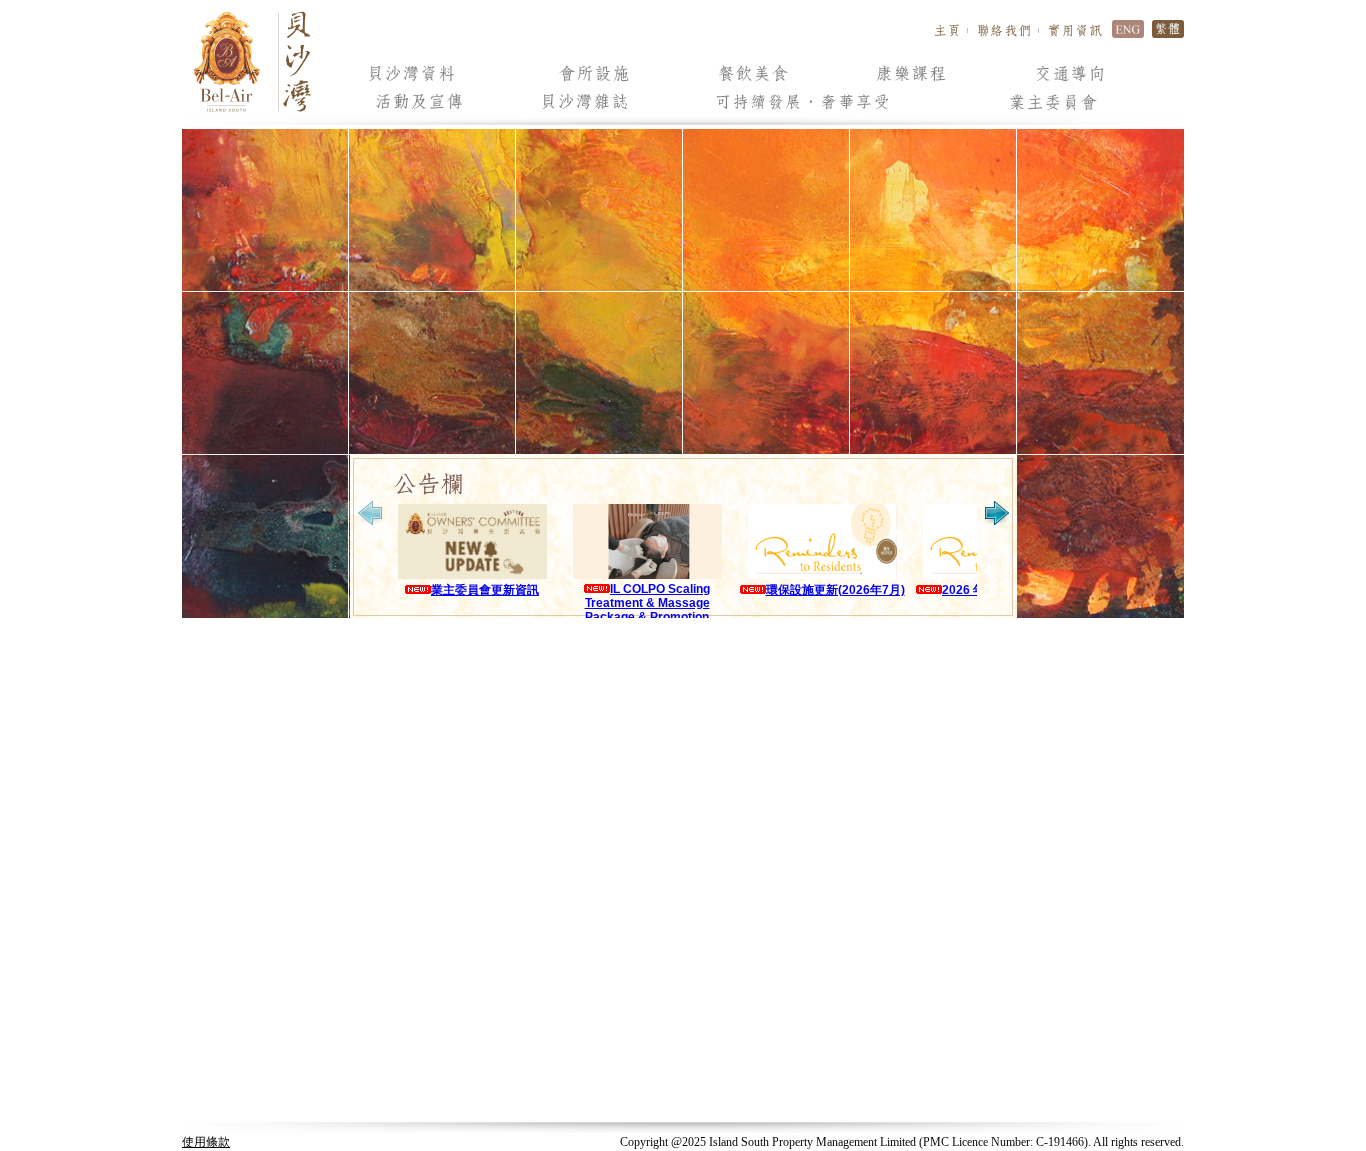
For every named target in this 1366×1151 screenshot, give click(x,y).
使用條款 (206, 1142)
